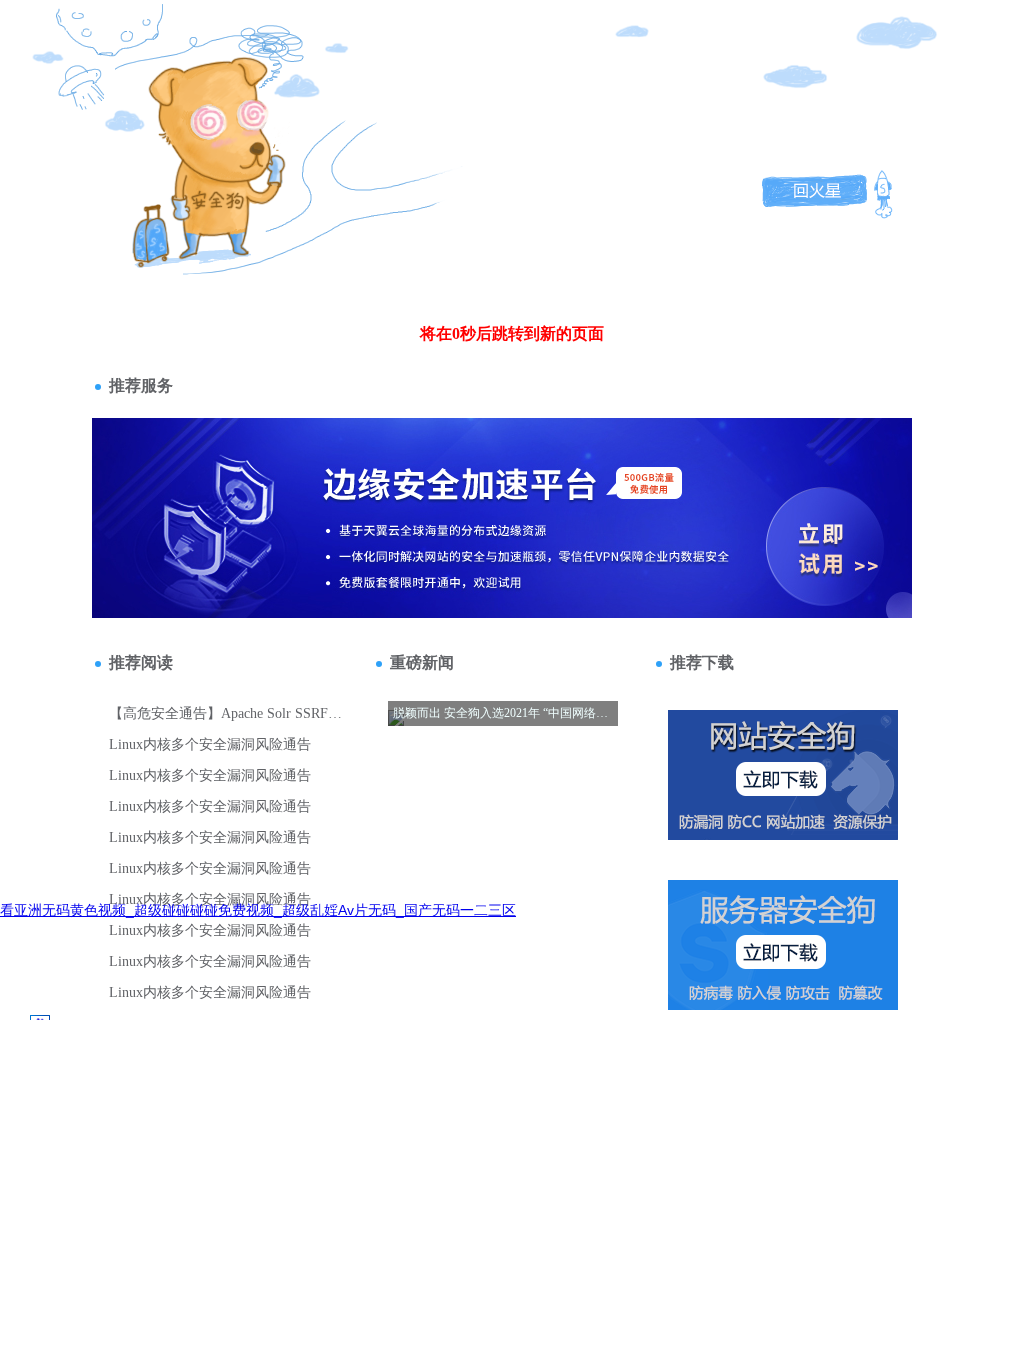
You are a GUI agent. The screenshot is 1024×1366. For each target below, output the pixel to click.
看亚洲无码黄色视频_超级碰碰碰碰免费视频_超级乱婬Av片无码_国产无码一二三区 (258, 910)
